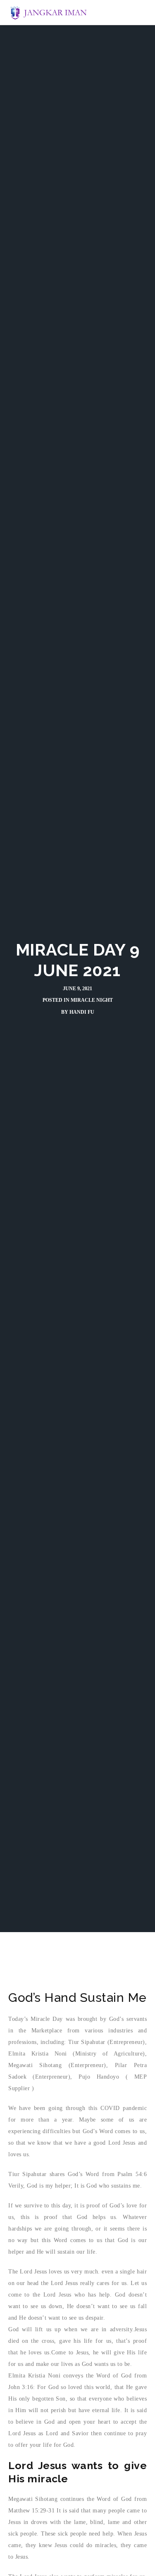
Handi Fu (82, 1012)
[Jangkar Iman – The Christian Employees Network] (49, 12)
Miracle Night (92, 1000)
